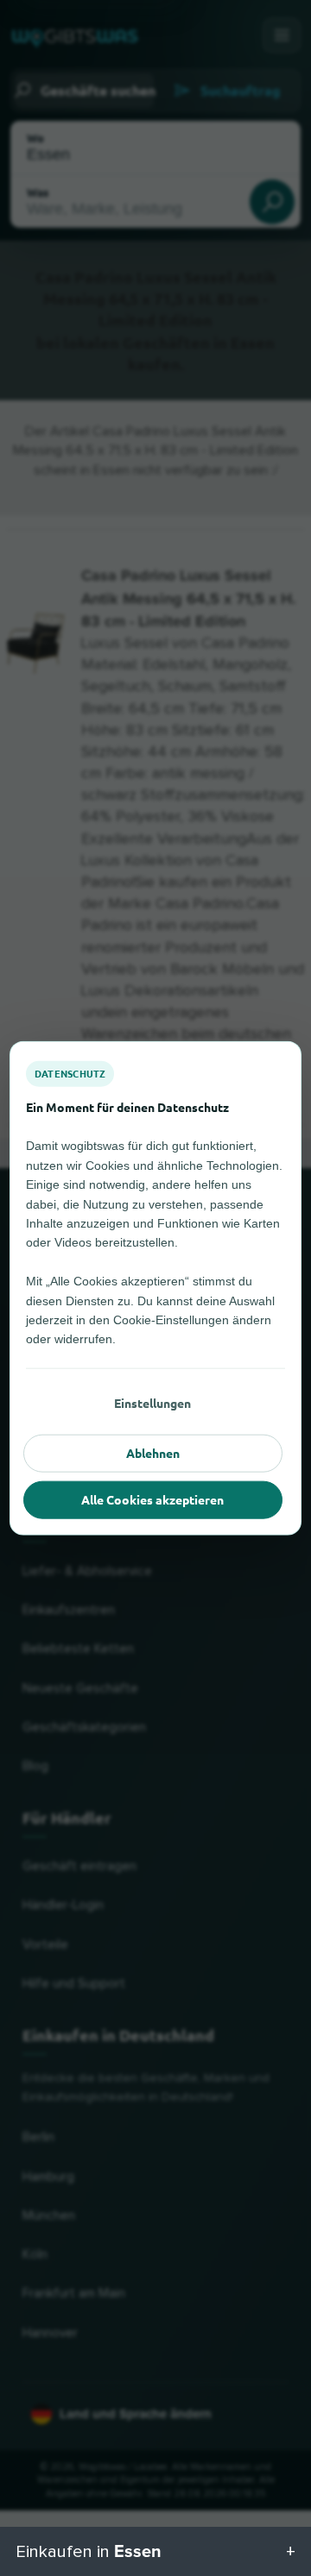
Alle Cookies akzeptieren (152, 1499)
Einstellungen (152, 1403)
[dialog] (155, 1288)
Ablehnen (153, 1453)
